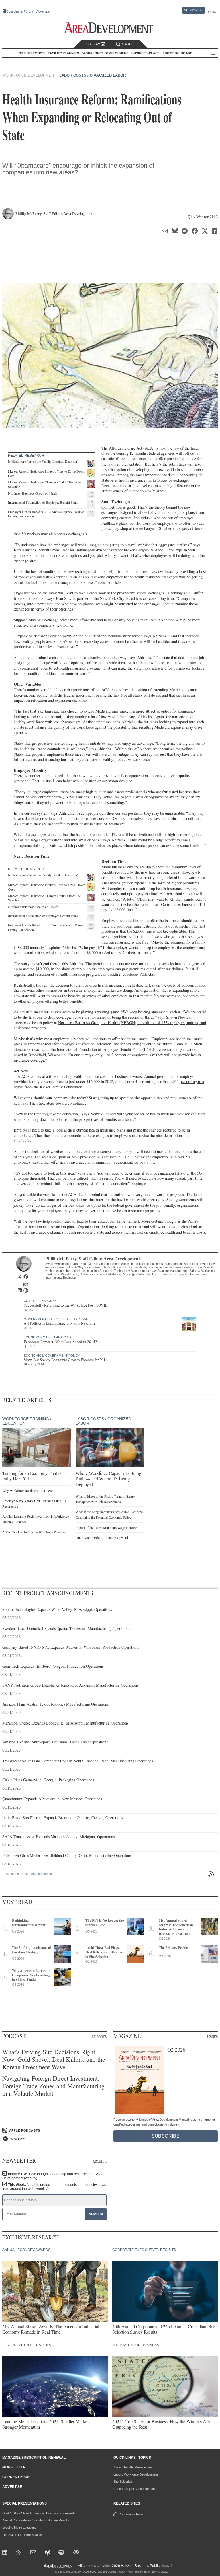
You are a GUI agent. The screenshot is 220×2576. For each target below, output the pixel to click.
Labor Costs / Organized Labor (93, 75)
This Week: (54, 2187)
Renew (211, 12)
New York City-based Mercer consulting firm (137, 598)
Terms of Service (150, 2572)
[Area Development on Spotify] (62, 2553)
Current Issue (16, 2477)
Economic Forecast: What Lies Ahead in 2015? (60, 1342)
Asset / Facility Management (133, 2467)
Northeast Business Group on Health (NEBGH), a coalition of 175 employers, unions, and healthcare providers (110, 1025)
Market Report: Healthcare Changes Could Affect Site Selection (44, 484)
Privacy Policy (125, 2572)
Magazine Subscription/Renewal (34, 2458)
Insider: (53, 2176)
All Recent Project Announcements (30, 1874)
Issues (212, 2037)
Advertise (43, 12)
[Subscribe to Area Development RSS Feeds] (20, 2553)
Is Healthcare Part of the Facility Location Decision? (43, 461)
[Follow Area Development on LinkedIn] (6, 2553)
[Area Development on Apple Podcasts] (48, 2553)
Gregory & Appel (150, 550)
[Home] (34, 2553)
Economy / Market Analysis (47, 1337)
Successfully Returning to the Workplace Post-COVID (66, 1305)
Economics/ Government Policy (52, 1356)
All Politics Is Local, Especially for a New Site (60, 1323)
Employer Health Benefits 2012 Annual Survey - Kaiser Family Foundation (46, 514)
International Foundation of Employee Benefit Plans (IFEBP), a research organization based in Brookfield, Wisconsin (105, 1052)
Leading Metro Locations (19, 2528)
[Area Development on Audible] (76, 2553)
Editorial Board (178, 53)
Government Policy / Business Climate (57, 1319)
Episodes (99, 2037)
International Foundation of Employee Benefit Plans (43, 502)
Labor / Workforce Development (136, 2474)
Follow (93, 44)
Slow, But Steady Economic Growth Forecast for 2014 (66, 1360)
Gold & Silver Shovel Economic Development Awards (39, 2513)
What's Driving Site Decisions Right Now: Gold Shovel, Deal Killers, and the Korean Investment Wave (54, 2059)
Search (127, 44)
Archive (100, 2161)
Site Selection (123, 2482)
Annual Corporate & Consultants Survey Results (36, 2520)
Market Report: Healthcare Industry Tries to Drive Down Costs (47, 473)
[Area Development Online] (59, 2566)
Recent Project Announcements (135, 2489)
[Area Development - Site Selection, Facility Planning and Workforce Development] (110, 28)
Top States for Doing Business (23, 2535)
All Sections (213, 53)
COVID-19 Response (40, 1301)
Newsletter (14, 2467)
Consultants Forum (20, 11)
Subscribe (193, 10)
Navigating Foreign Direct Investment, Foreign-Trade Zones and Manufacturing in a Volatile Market (53, 2086)
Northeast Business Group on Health (33, 493)
